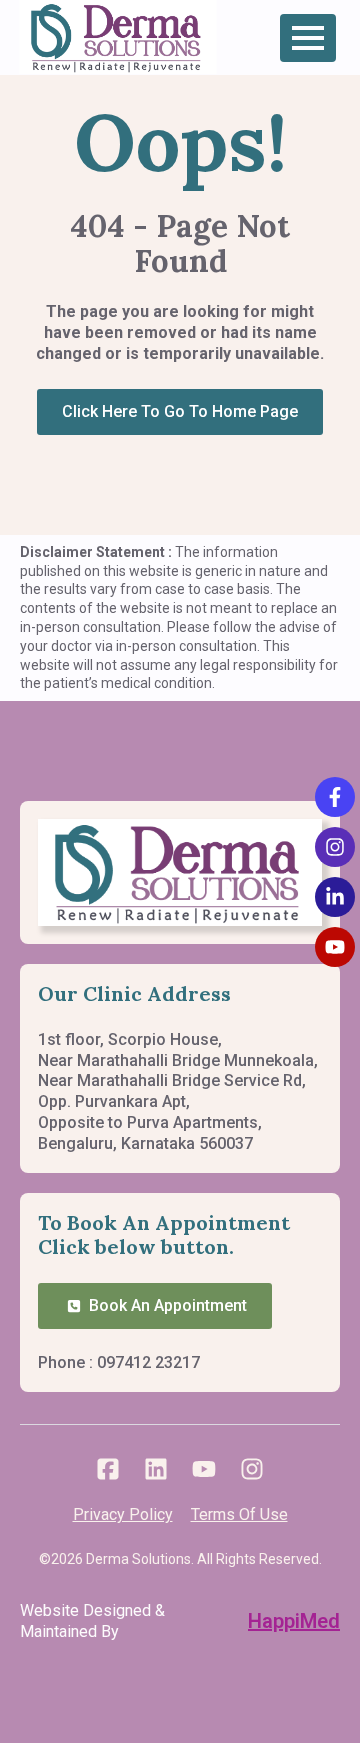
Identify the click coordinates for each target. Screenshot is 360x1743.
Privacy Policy (123, 1514)
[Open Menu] (308, 38)
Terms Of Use (239, 1514)
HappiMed (294, 1621)
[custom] (108, 1469)
